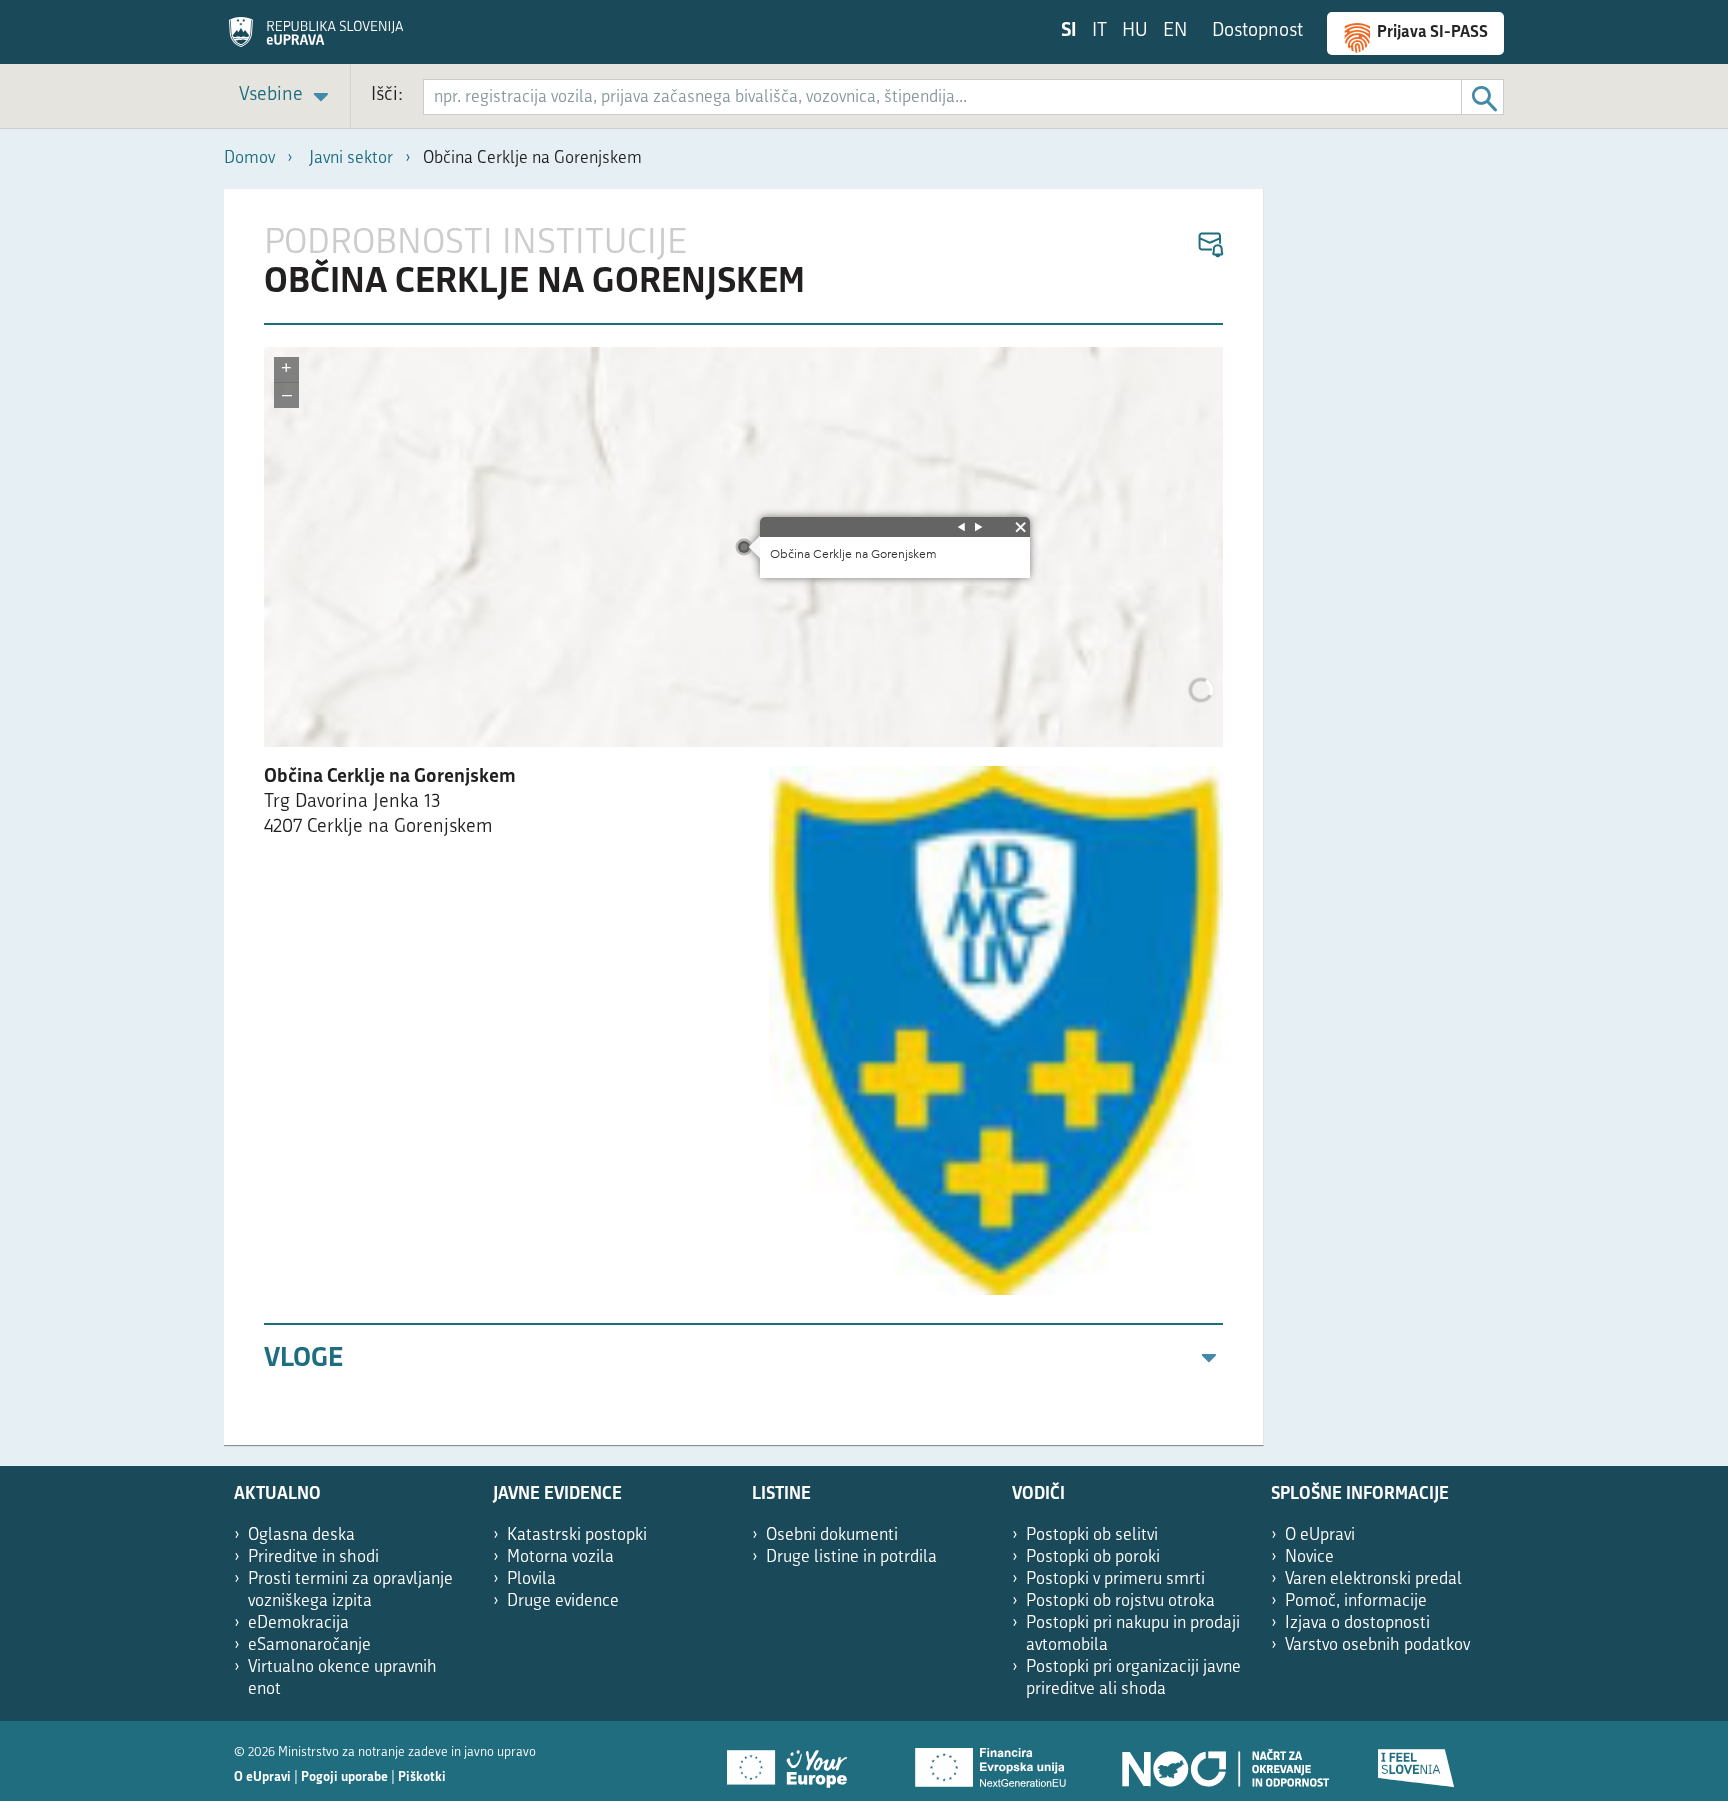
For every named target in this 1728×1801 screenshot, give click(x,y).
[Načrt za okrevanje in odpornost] (1224, 1761)
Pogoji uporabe (344, 1777)
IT (1099, 31)
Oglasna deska (301, 1535)
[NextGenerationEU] (992, 1761)
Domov (249, 158)
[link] (287, 96)
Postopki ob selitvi (1092, 1535)
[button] (1209, 245)
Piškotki (422, 1777)
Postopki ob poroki (1093, 1557)
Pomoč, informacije (1356, 1601)
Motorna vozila (560, 1557)
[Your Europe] (794, 1761)
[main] (744, 817)
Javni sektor (351, 158)
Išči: (387, 95)
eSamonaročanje (309, 1645)
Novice (1309, 1557)
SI (1069, 31)
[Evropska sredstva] (1417, 1761)
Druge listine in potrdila (851, 1557)
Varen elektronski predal (1373, 1579)
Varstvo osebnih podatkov (1377, 1645)
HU (1135, 31)
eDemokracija (298, 1623)
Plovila (531, 1579)
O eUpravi (1320, 1535)
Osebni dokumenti (832, 1535)
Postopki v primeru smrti (1115, 1579)
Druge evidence (563, 1601)
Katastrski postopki (577, 1535)
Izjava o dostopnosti (1357, 1623)
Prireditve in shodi (313, 1557)
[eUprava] (316, 39)
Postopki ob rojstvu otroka (1120, 1601)
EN (1175, 31)
